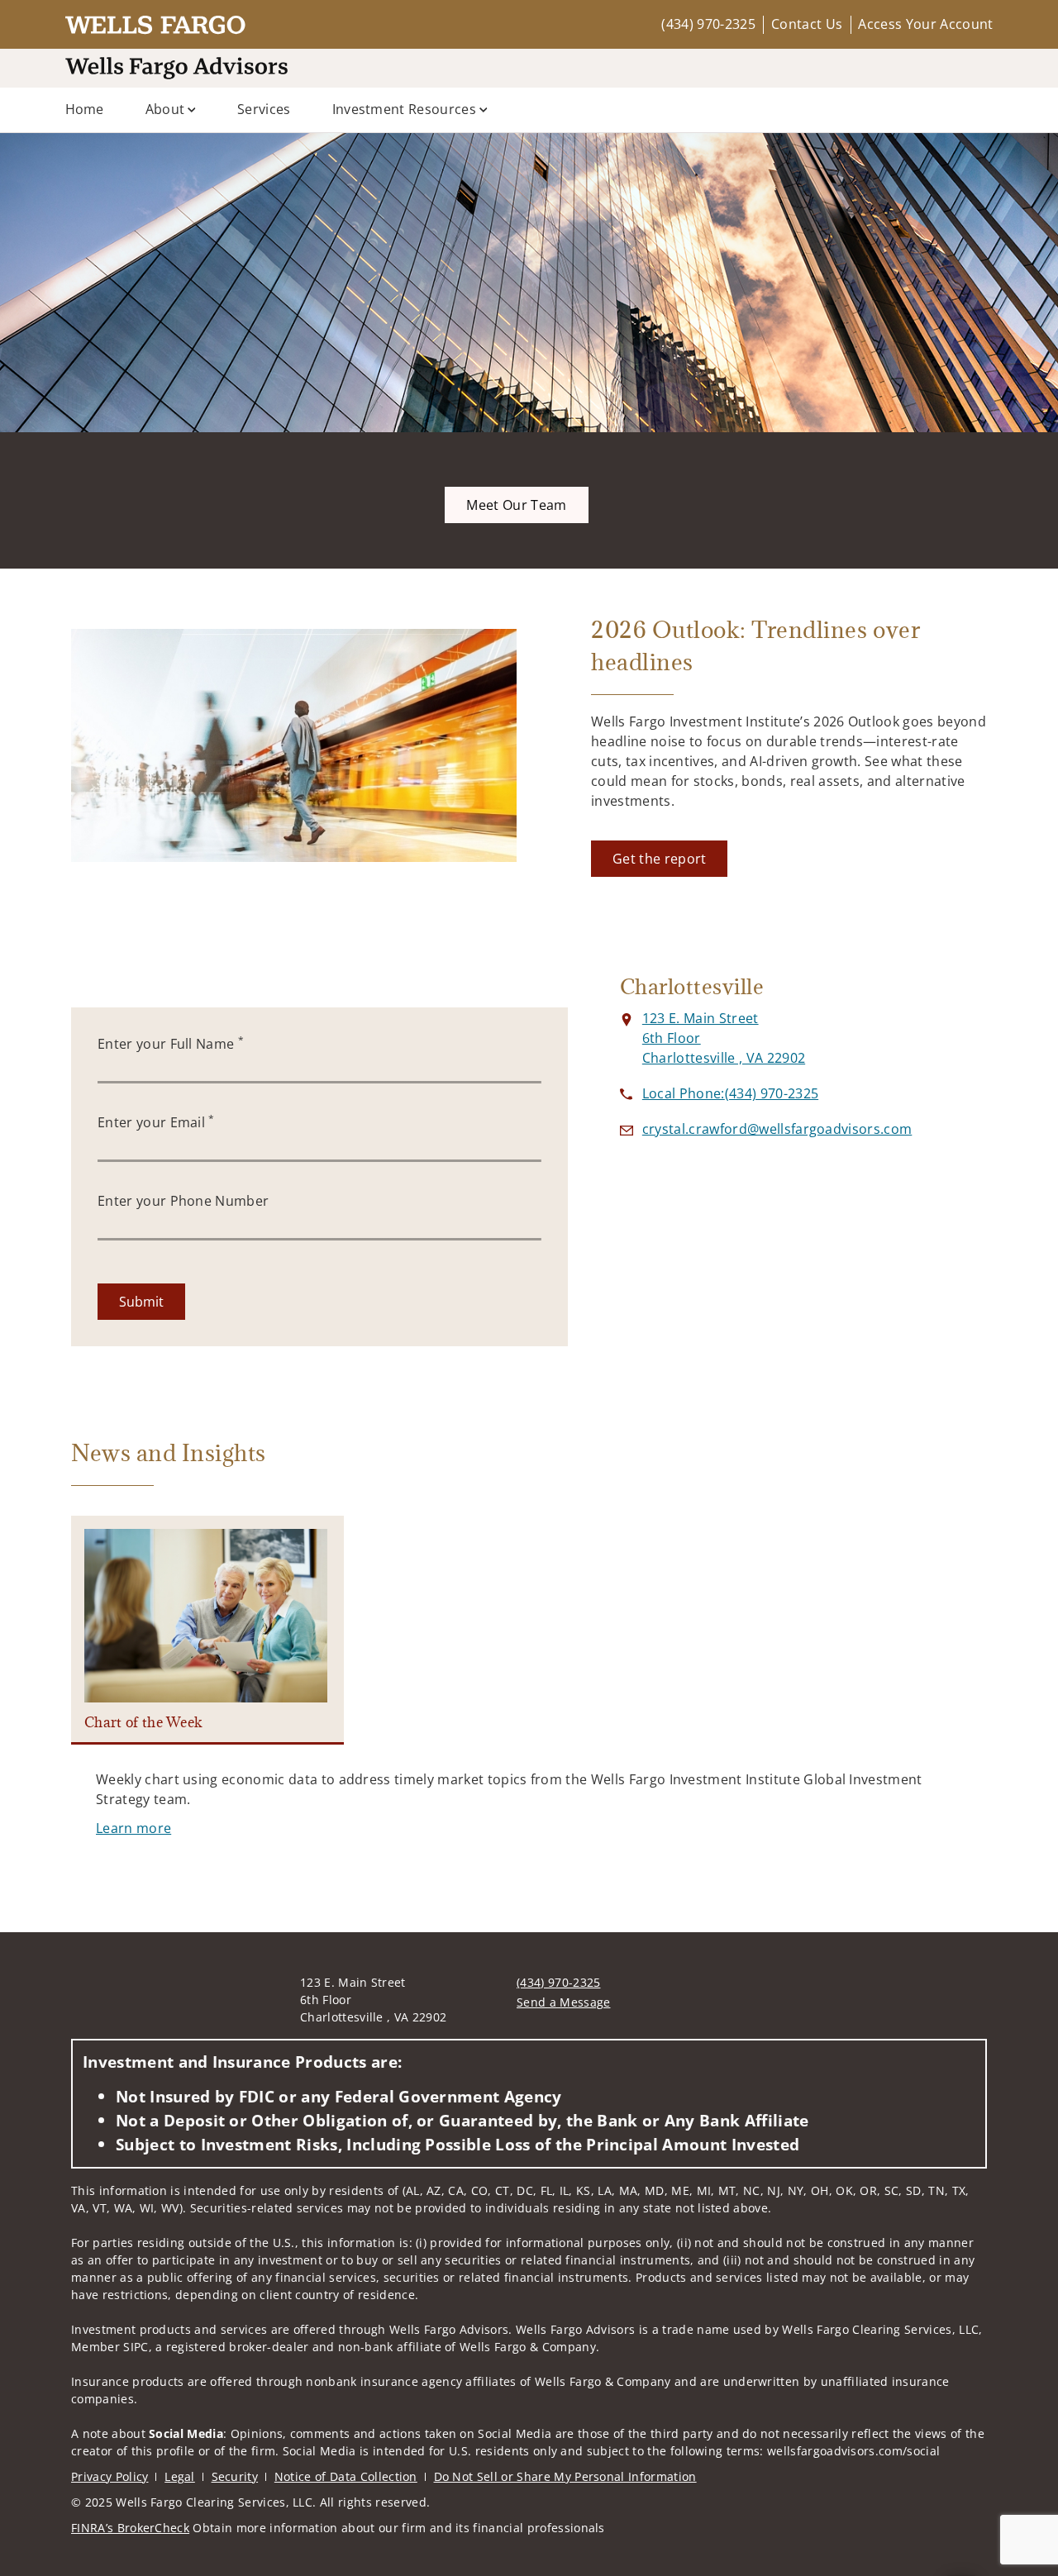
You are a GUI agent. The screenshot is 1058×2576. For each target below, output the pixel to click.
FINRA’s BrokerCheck (130, 2528)
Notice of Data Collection (346, 2476)
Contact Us (807, 24)
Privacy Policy (110, 2476)
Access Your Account (925, 24)
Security (235, 2476)
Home (85, 109)
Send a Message (563, 2002)
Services (264, 109)
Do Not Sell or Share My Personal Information (565, 2476)
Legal (180, 2476)
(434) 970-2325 (708, 24)
